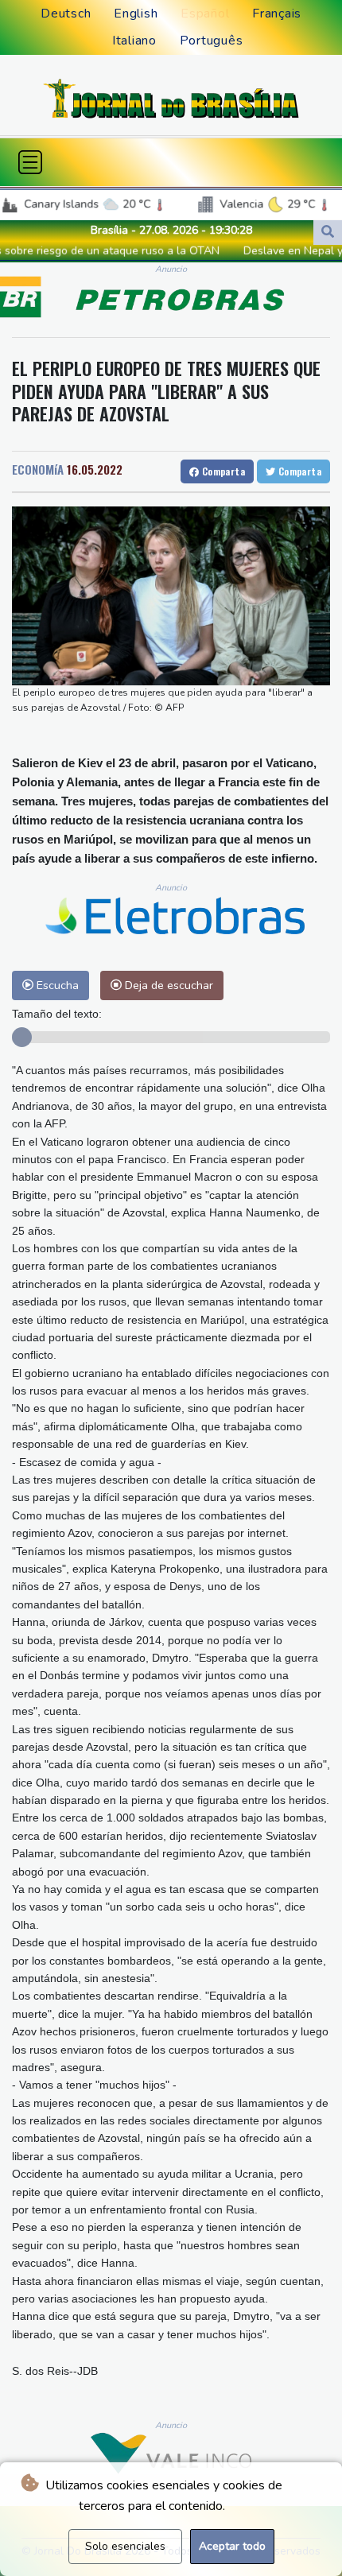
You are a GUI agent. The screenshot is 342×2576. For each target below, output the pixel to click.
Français (277, 14)
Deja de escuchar (167, 985)
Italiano (134, 41)
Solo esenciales (125, 2546)
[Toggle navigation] (30, 162)
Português (212, 41)
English (136, 14)
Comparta (222, 471)
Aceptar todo (232, 2546)
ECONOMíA (38, 469)
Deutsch (66, 14)
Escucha (56, 985)
